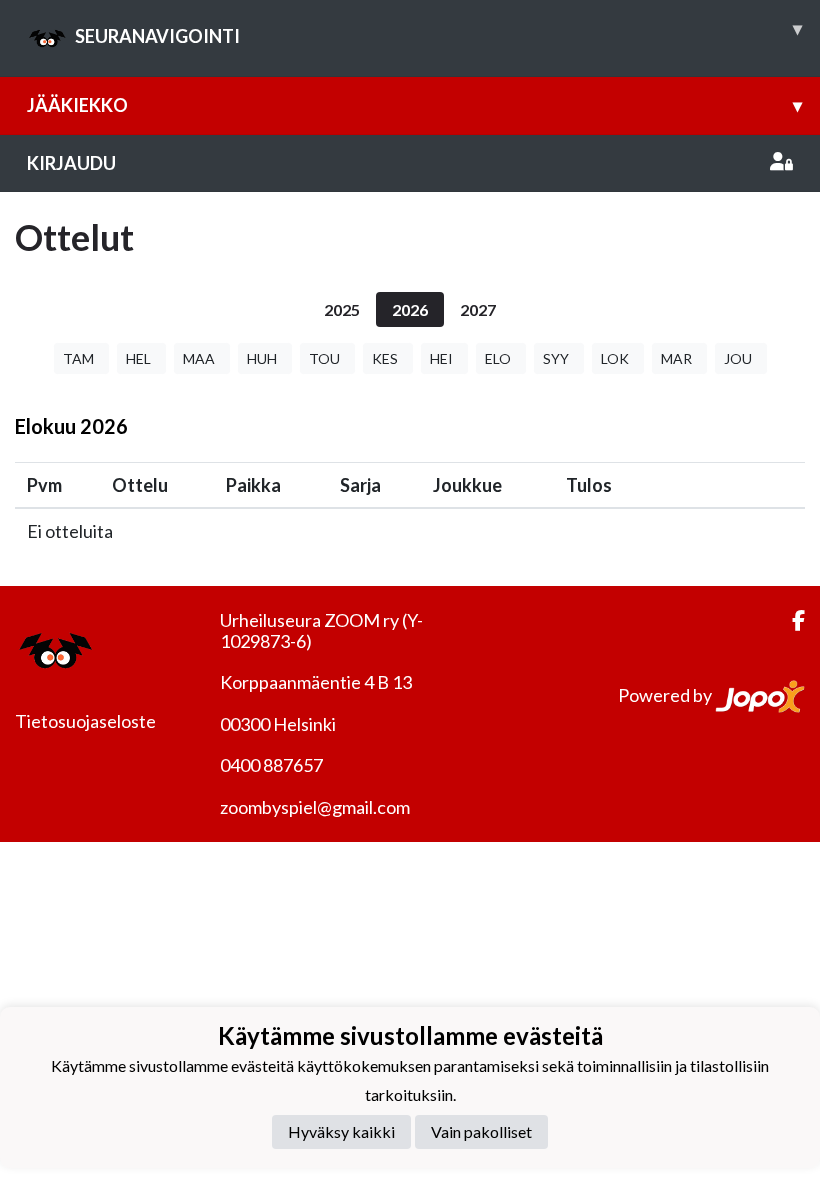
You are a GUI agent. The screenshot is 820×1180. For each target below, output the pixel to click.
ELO (498, 358)
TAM (78, 358)
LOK (615, 358)
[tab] (342, 309)
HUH (262, 358)
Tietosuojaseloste (85, 721)
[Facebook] (790, 620)
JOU (738, 358)
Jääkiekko (414, 105)
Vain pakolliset (481, 1131)
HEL (138, 358)
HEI (441, 358)
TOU (324, 358)
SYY (556, 358)
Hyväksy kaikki (341, 1131)
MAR (676, 358)
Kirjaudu (71, 163)
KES (385, 358)
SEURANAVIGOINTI (438, 32)
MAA (199, 358)
